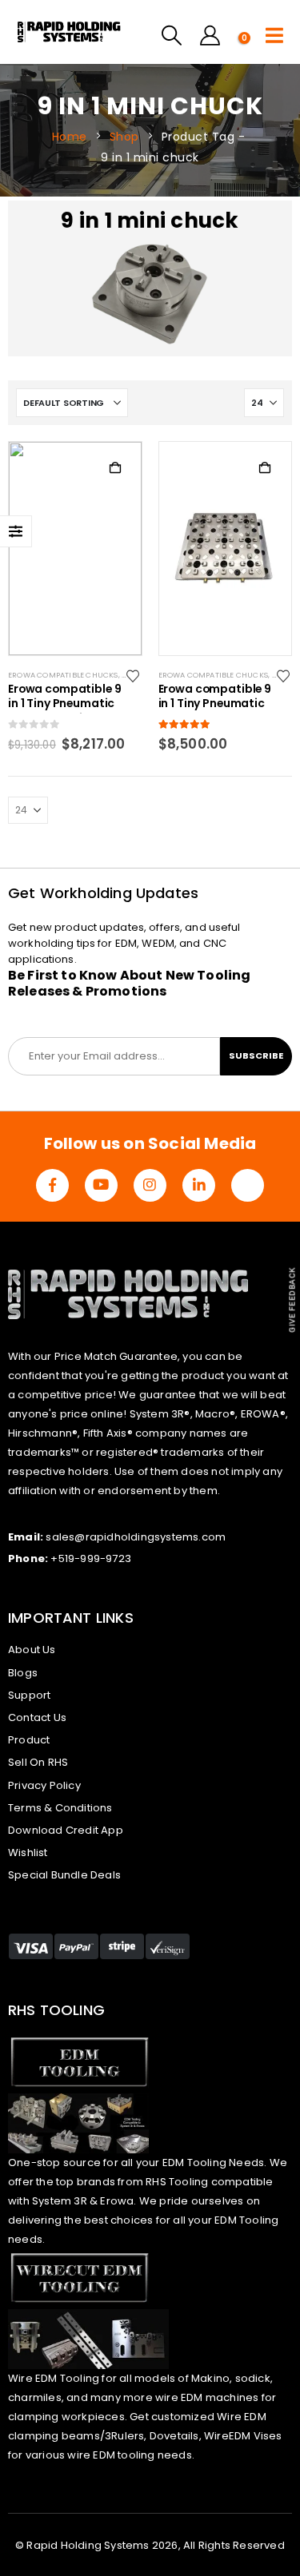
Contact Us (37, 1717)
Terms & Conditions (60, 1808)
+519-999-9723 (91, 1558)
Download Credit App (66, 1830)
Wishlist (28, 1852)
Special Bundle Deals (64, 1875)
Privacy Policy (44, 1785)
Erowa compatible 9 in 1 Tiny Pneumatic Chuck (215, 698)
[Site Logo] (85, 32)
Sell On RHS (38, 1762)
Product (29, 1740)
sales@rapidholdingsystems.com (136, 1537)
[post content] (75, 548)
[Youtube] (101, 1185)
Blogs (23, 1673)
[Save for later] (134, 675)
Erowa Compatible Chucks (63, 675)
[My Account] (210, 36)
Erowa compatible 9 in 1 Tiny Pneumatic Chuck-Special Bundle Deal (65, 698)
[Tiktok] (248, 1185)
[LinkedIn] (199, 1185)
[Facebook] (52, 1185)
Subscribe (256, 1055)
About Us (32, 1650)
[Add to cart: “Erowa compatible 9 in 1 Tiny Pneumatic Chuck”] (265, 468)
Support (29, 1695)
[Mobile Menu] (274, 36)
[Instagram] (150, 1185)
